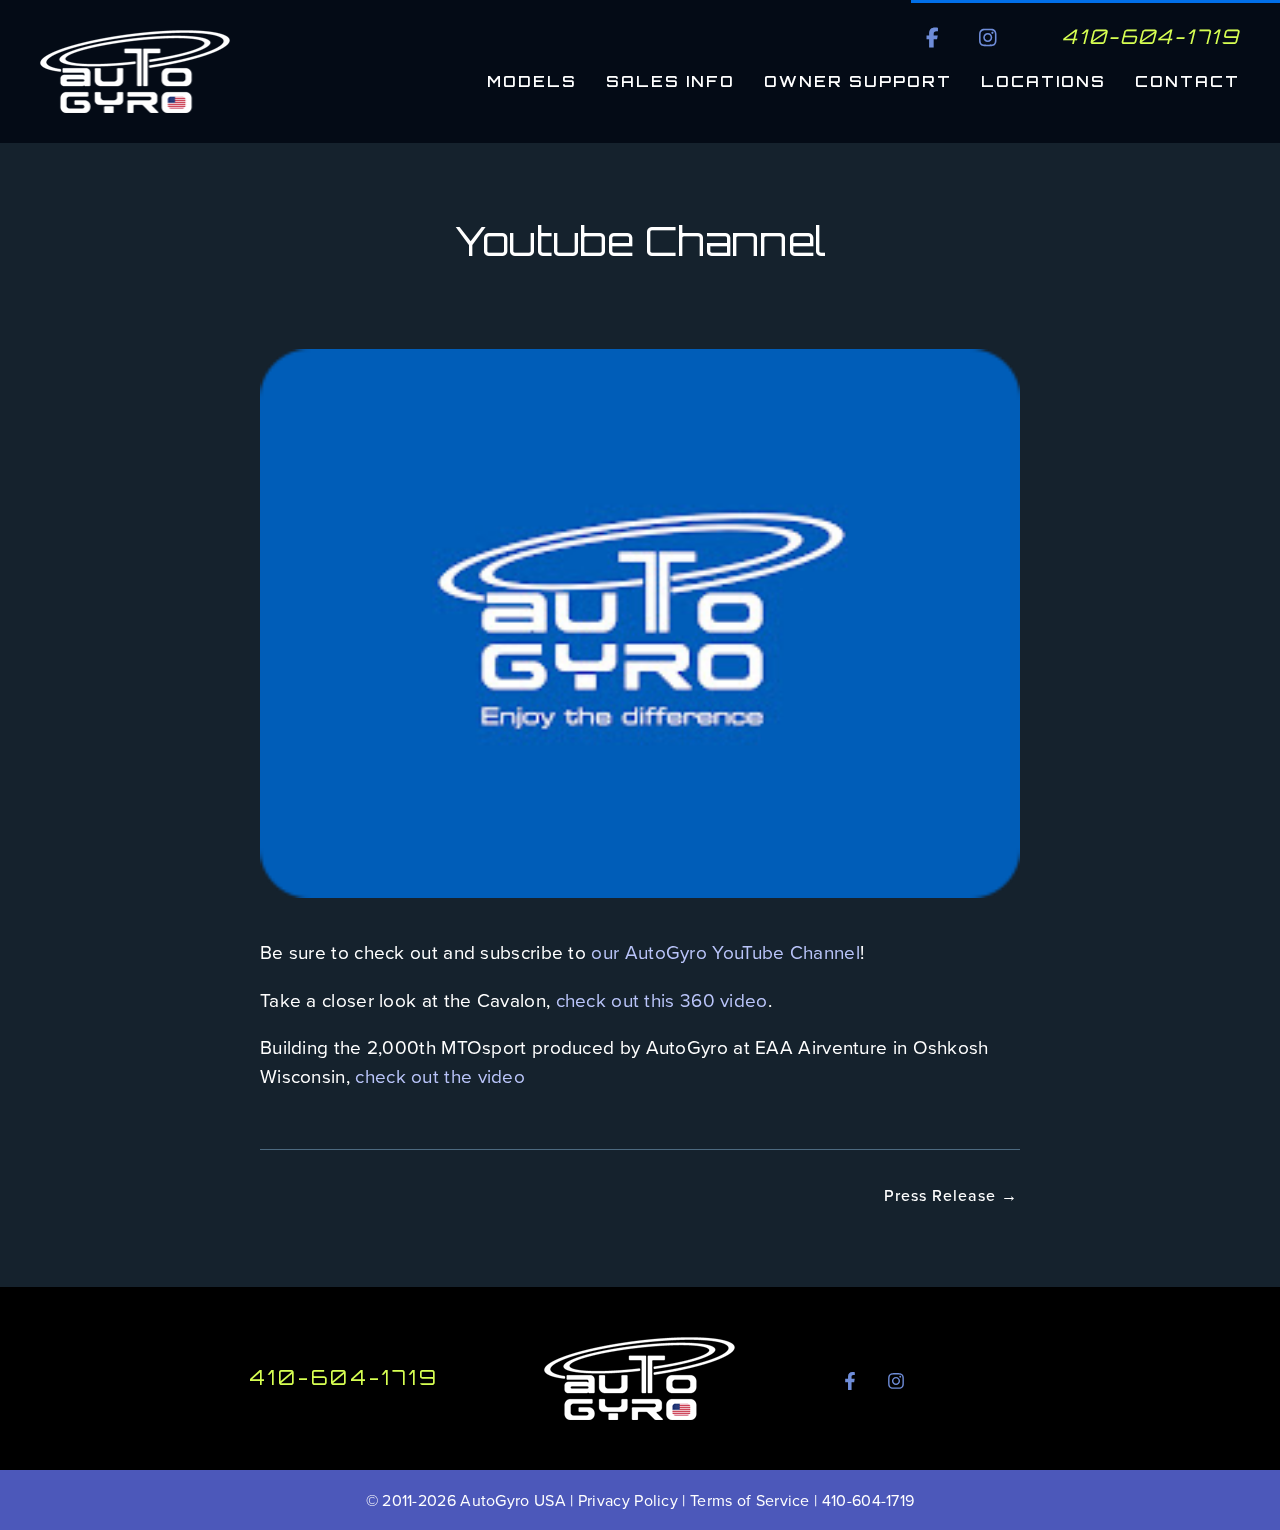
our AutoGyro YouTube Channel (725, 951)
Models (532, 81)
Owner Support (858, 81)
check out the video (440, 1075)
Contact (1187, 81)
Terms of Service (750, 1500)
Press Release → (951, 1195)
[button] (932, 37)
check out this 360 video (662, 999)
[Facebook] (850, 1381)
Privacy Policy (628, 1500)
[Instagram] (896, 1381)
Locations (1043, 81)
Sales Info (670, 81)
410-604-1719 (344, 1377)
